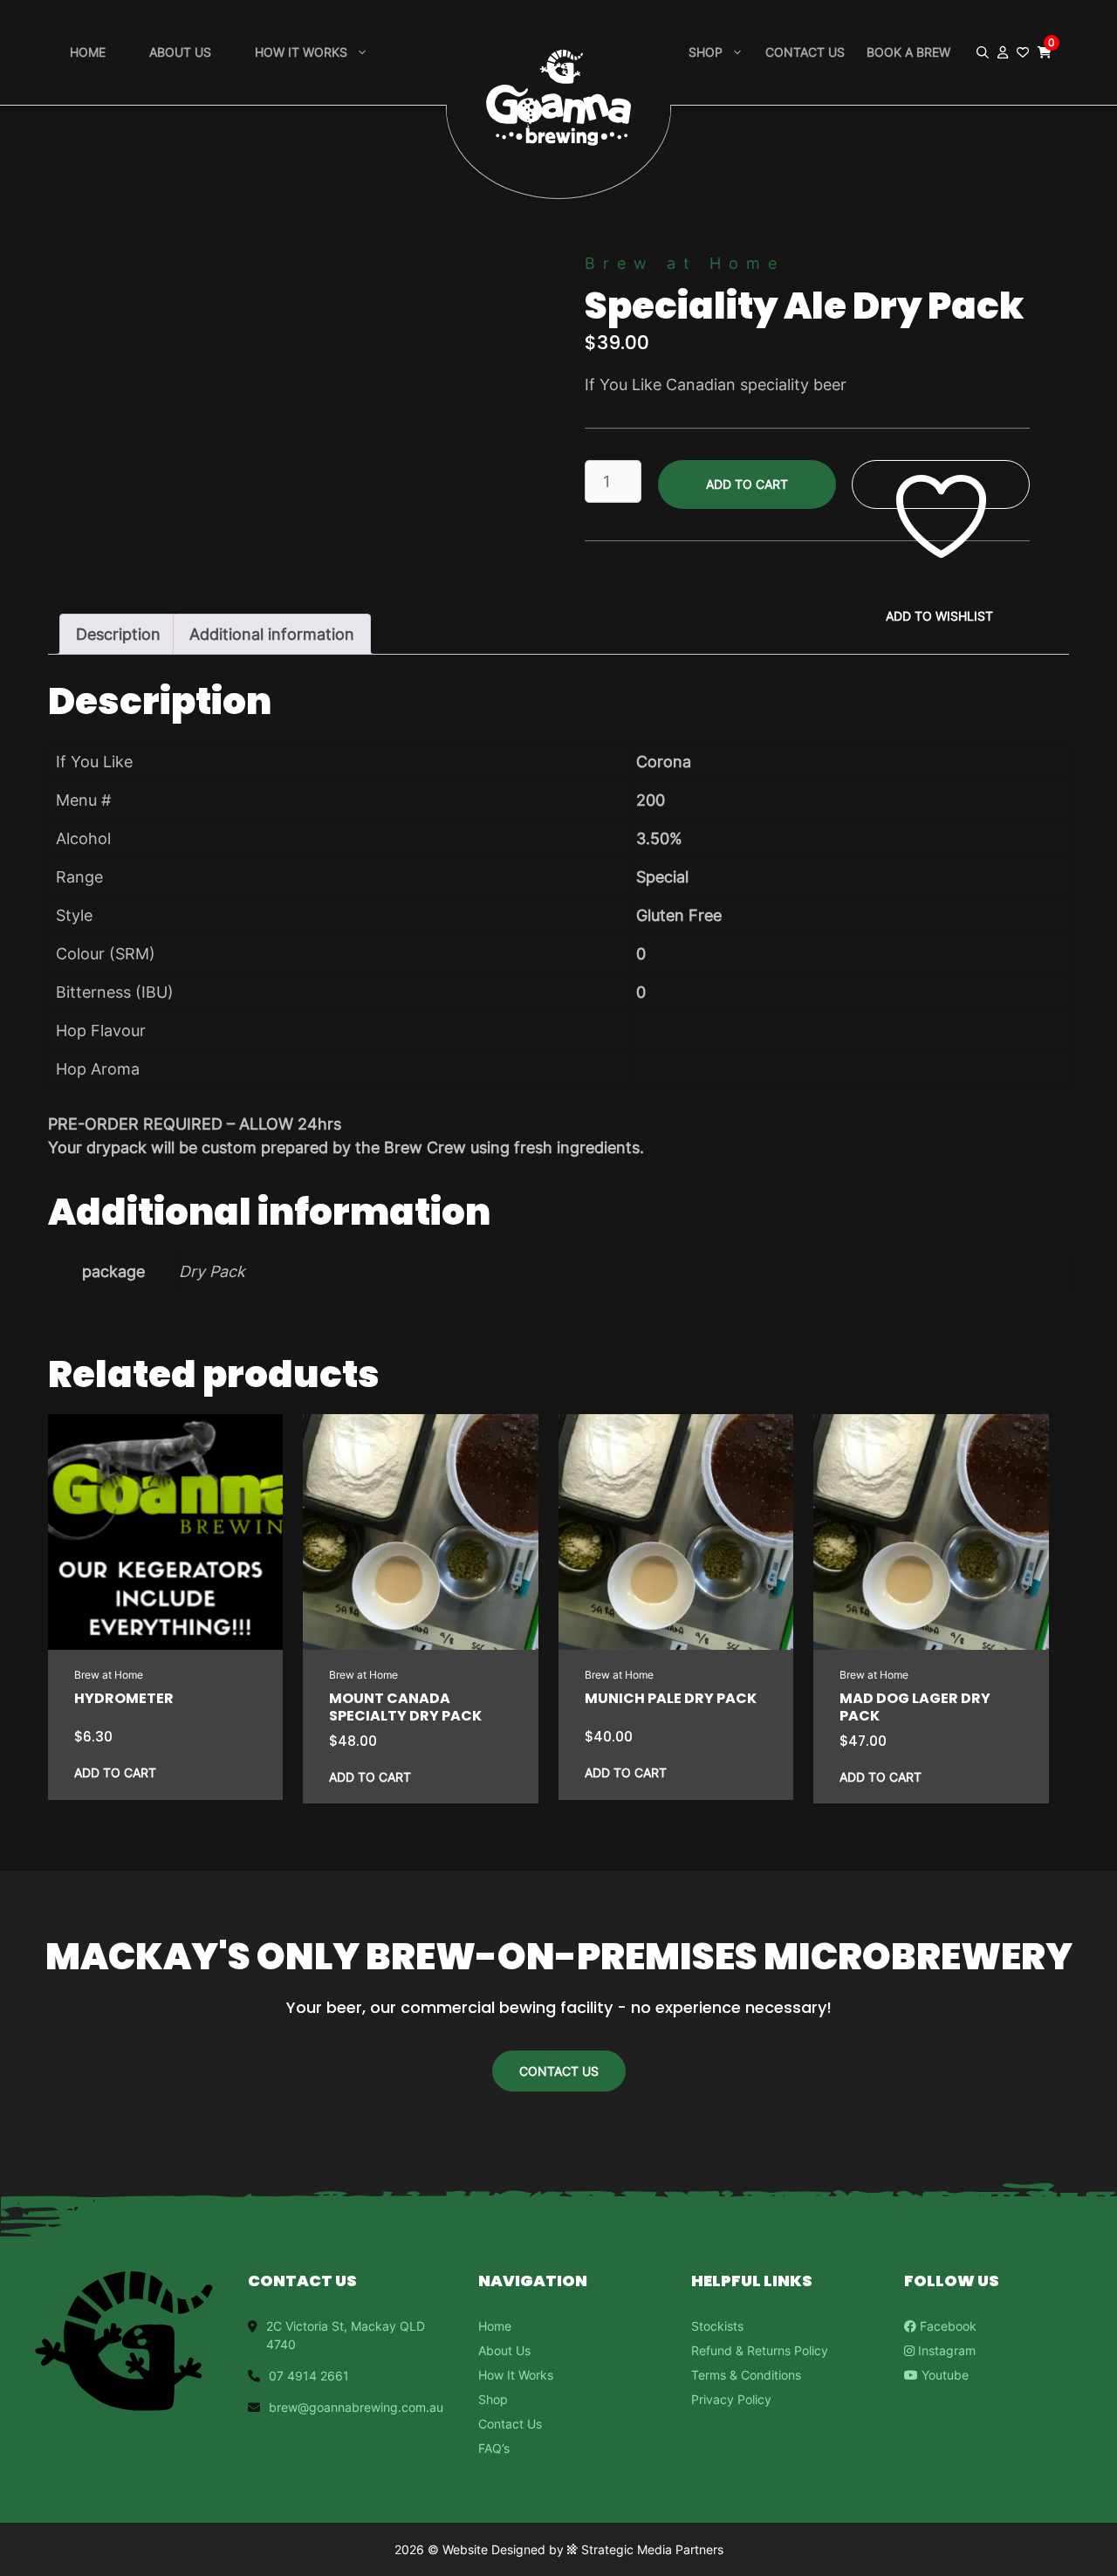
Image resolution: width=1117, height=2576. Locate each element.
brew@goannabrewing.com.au (356, 2407)
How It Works (516, 2375)
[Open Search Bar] (983, 52)
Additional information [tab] (272, 634)
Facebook (946, 2326)
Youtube (943, 2375)
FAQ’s (494, 2448)
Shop (706, 52)
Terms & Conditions (746, 2375)
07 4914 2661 (309, 2376)
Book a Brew (908, 52)
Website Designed (494, 2549)
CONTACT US (559, 2071)
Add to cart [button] (115, 1772)
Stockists (717, 2326)
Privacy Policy (731, 2399)
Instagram (945, 2350)
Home (88, 52)
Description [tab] (118, 634)
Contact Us (805, 52)
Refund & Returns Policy (760, 2350)
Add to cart (747, 484)
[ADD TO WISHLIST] (941, 485)
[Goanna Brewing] (558, 72)
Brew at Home (685, 263)
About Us (180, 52)
